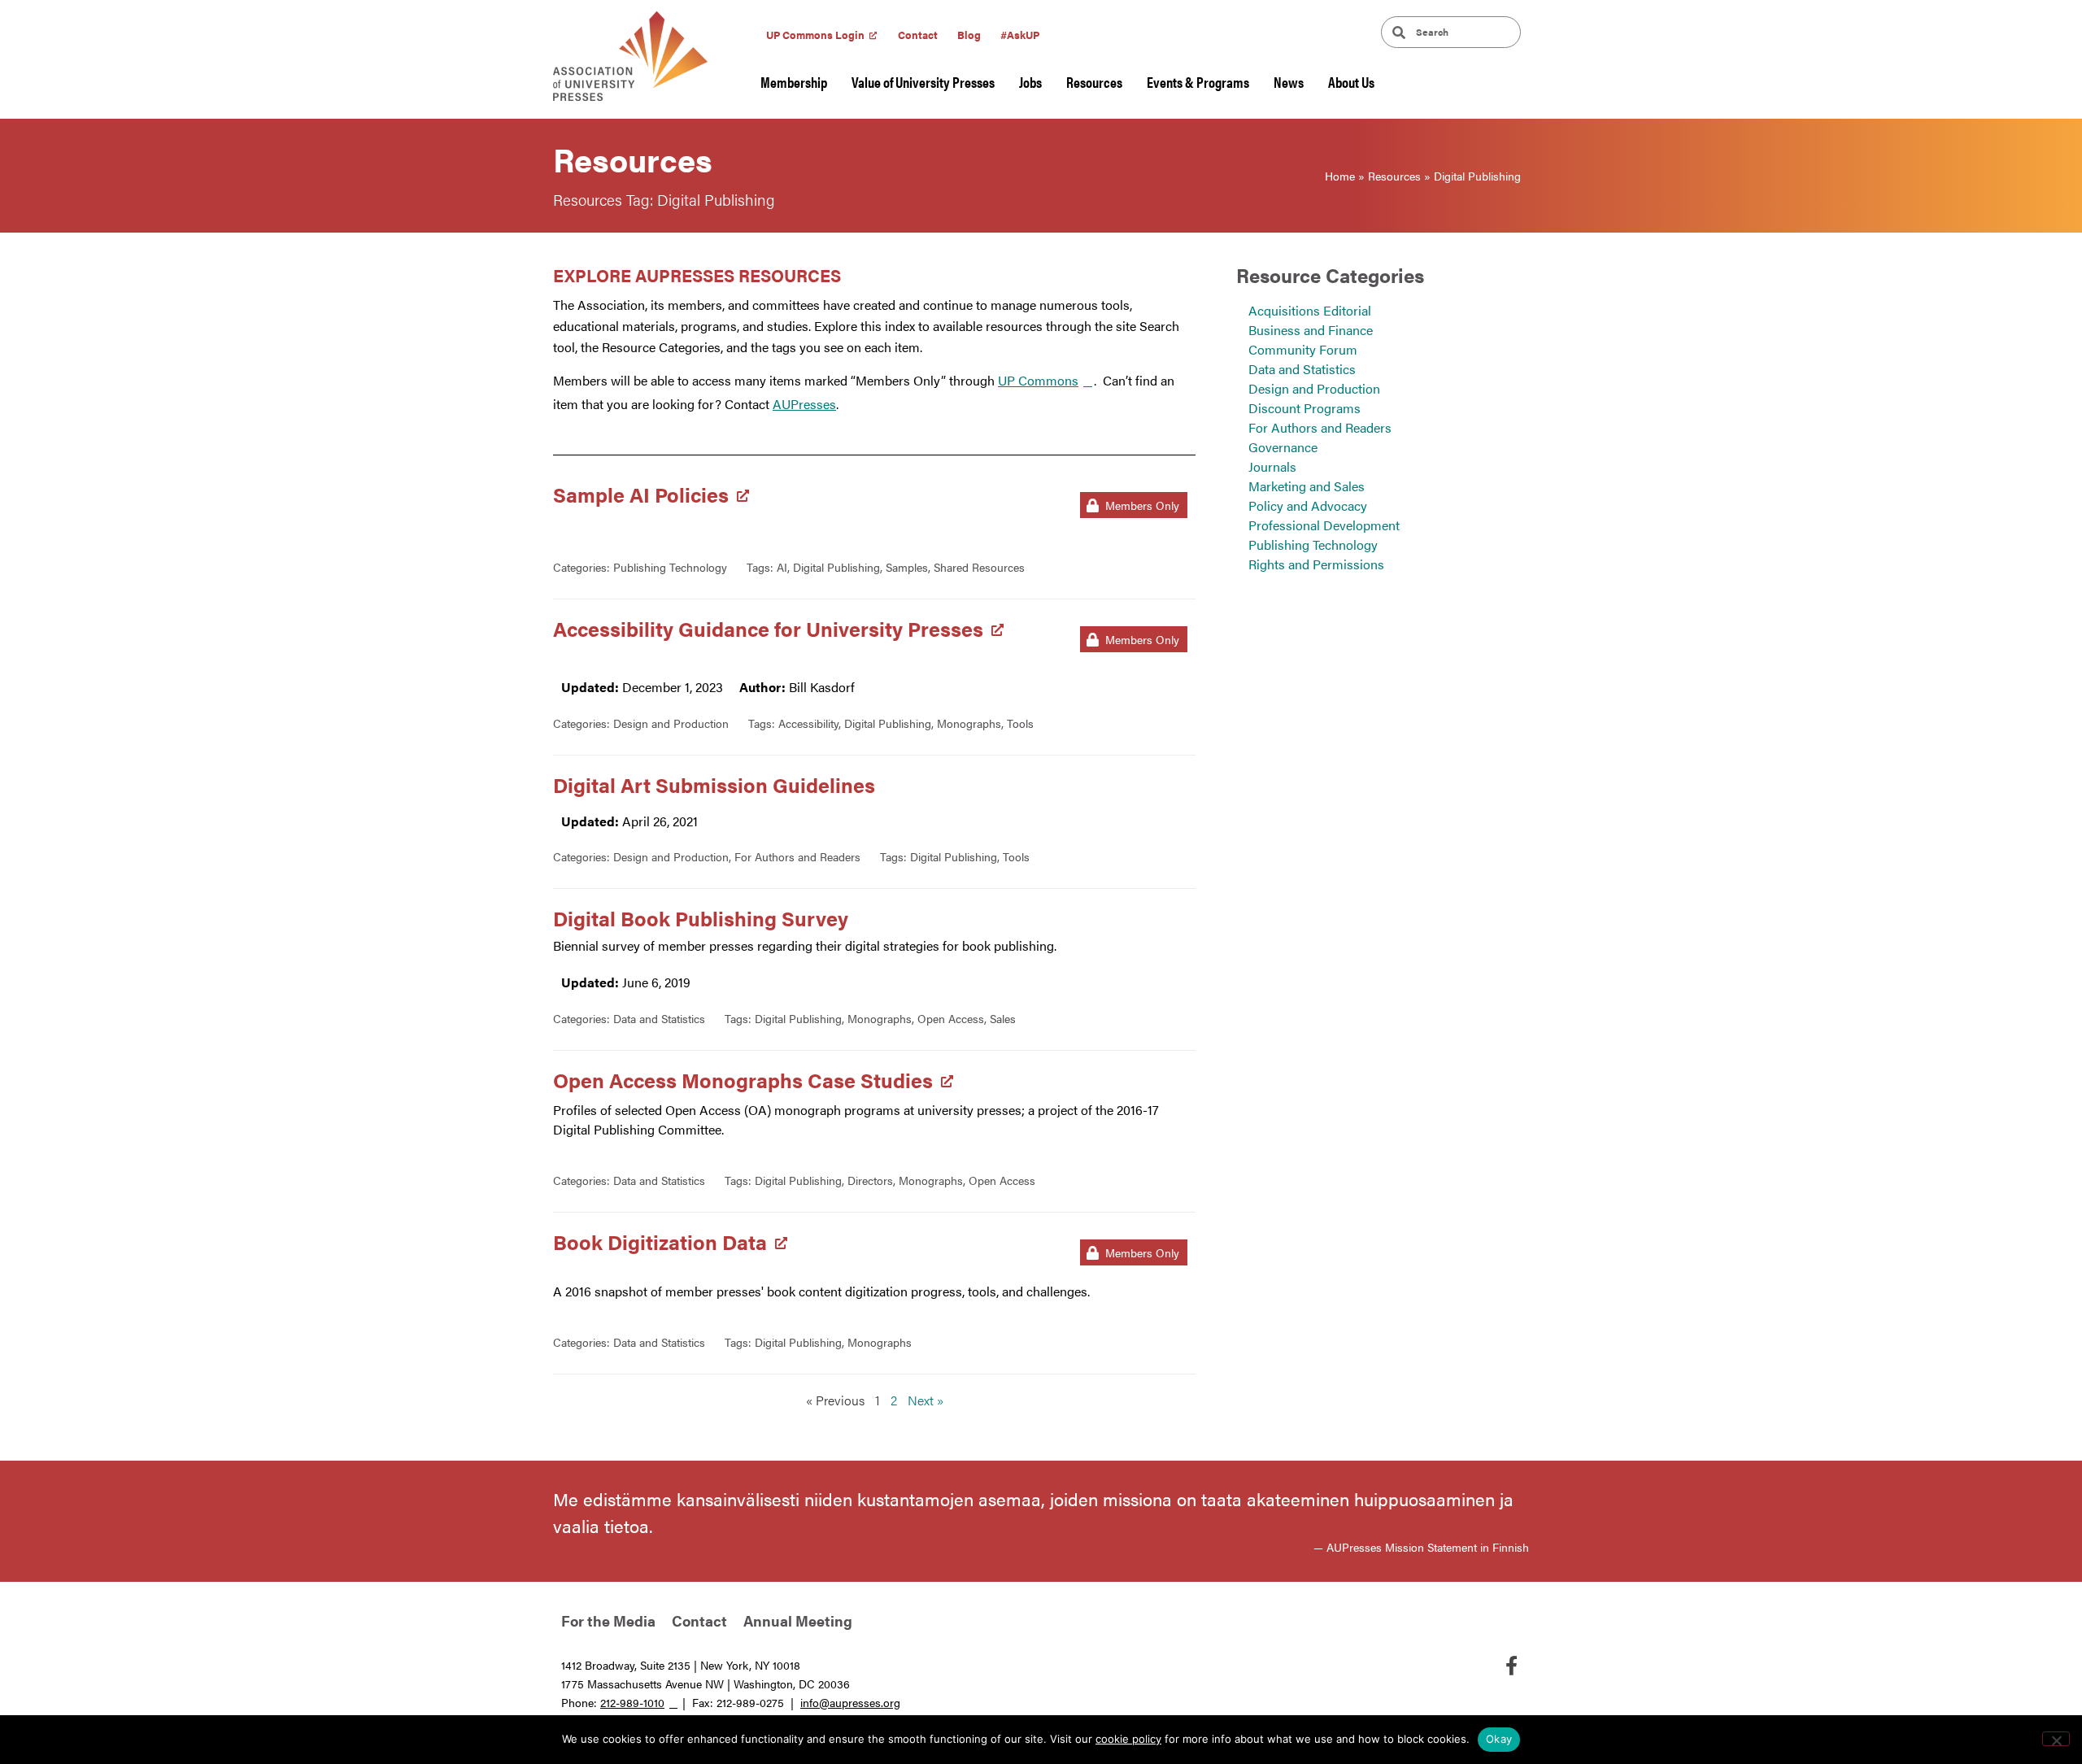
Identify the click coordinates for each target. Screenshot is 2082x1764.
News (1289, 82)
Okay (1499, 1739)
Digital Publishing (836, 567)
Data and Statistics (659, 1018)
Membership (794, 82)
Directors (870, 1180)
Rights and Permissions (1316, 564)
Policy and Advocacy (1308, 505)
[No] (2056, 1739)
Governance (1283, 447)
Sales (1003, 1018)
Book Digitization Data (660, 1241)
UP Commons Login (815, 35)
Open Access (951, 1018)
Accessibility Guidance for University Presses (768, 628)
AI (782, 567)
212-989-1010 (632, 1702)
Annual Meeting (798, 1620)
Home (1340, 176)
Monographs (969, 723)
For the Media (608, 1620)
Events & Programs (1198, 82)
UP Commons (1038, 380)
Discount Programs (1305, 408)
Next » (926, 1400)
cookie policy (1128, 1739)
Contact (918, 35)
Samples (907, 567)
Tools (1020, 723)
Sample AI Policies (641, 494)
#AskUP (1020, 35)
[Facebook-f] (1511, 1666)
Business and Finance (1311, 330)
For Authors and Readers (797, 856)
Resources (1094, 82)
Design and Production (671, 723)
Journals (1272, 466)
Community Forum (1303, 349)
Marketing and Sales (1307, 486)
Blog (969, 35)
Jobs (1030, 82)
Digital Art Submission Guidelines (714, 784)
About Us (1351, 82)
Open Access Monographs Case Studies (743, 1080)
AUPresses (804, 404)
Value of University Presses (923, 82)
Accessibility (808, 723)
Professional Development (1324, 525)
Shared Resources (979, 567)
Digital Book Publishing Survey (701, 918)
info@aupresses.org (850, 1702)
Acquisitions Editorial (1310, 310)
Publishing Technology (670, 567)
